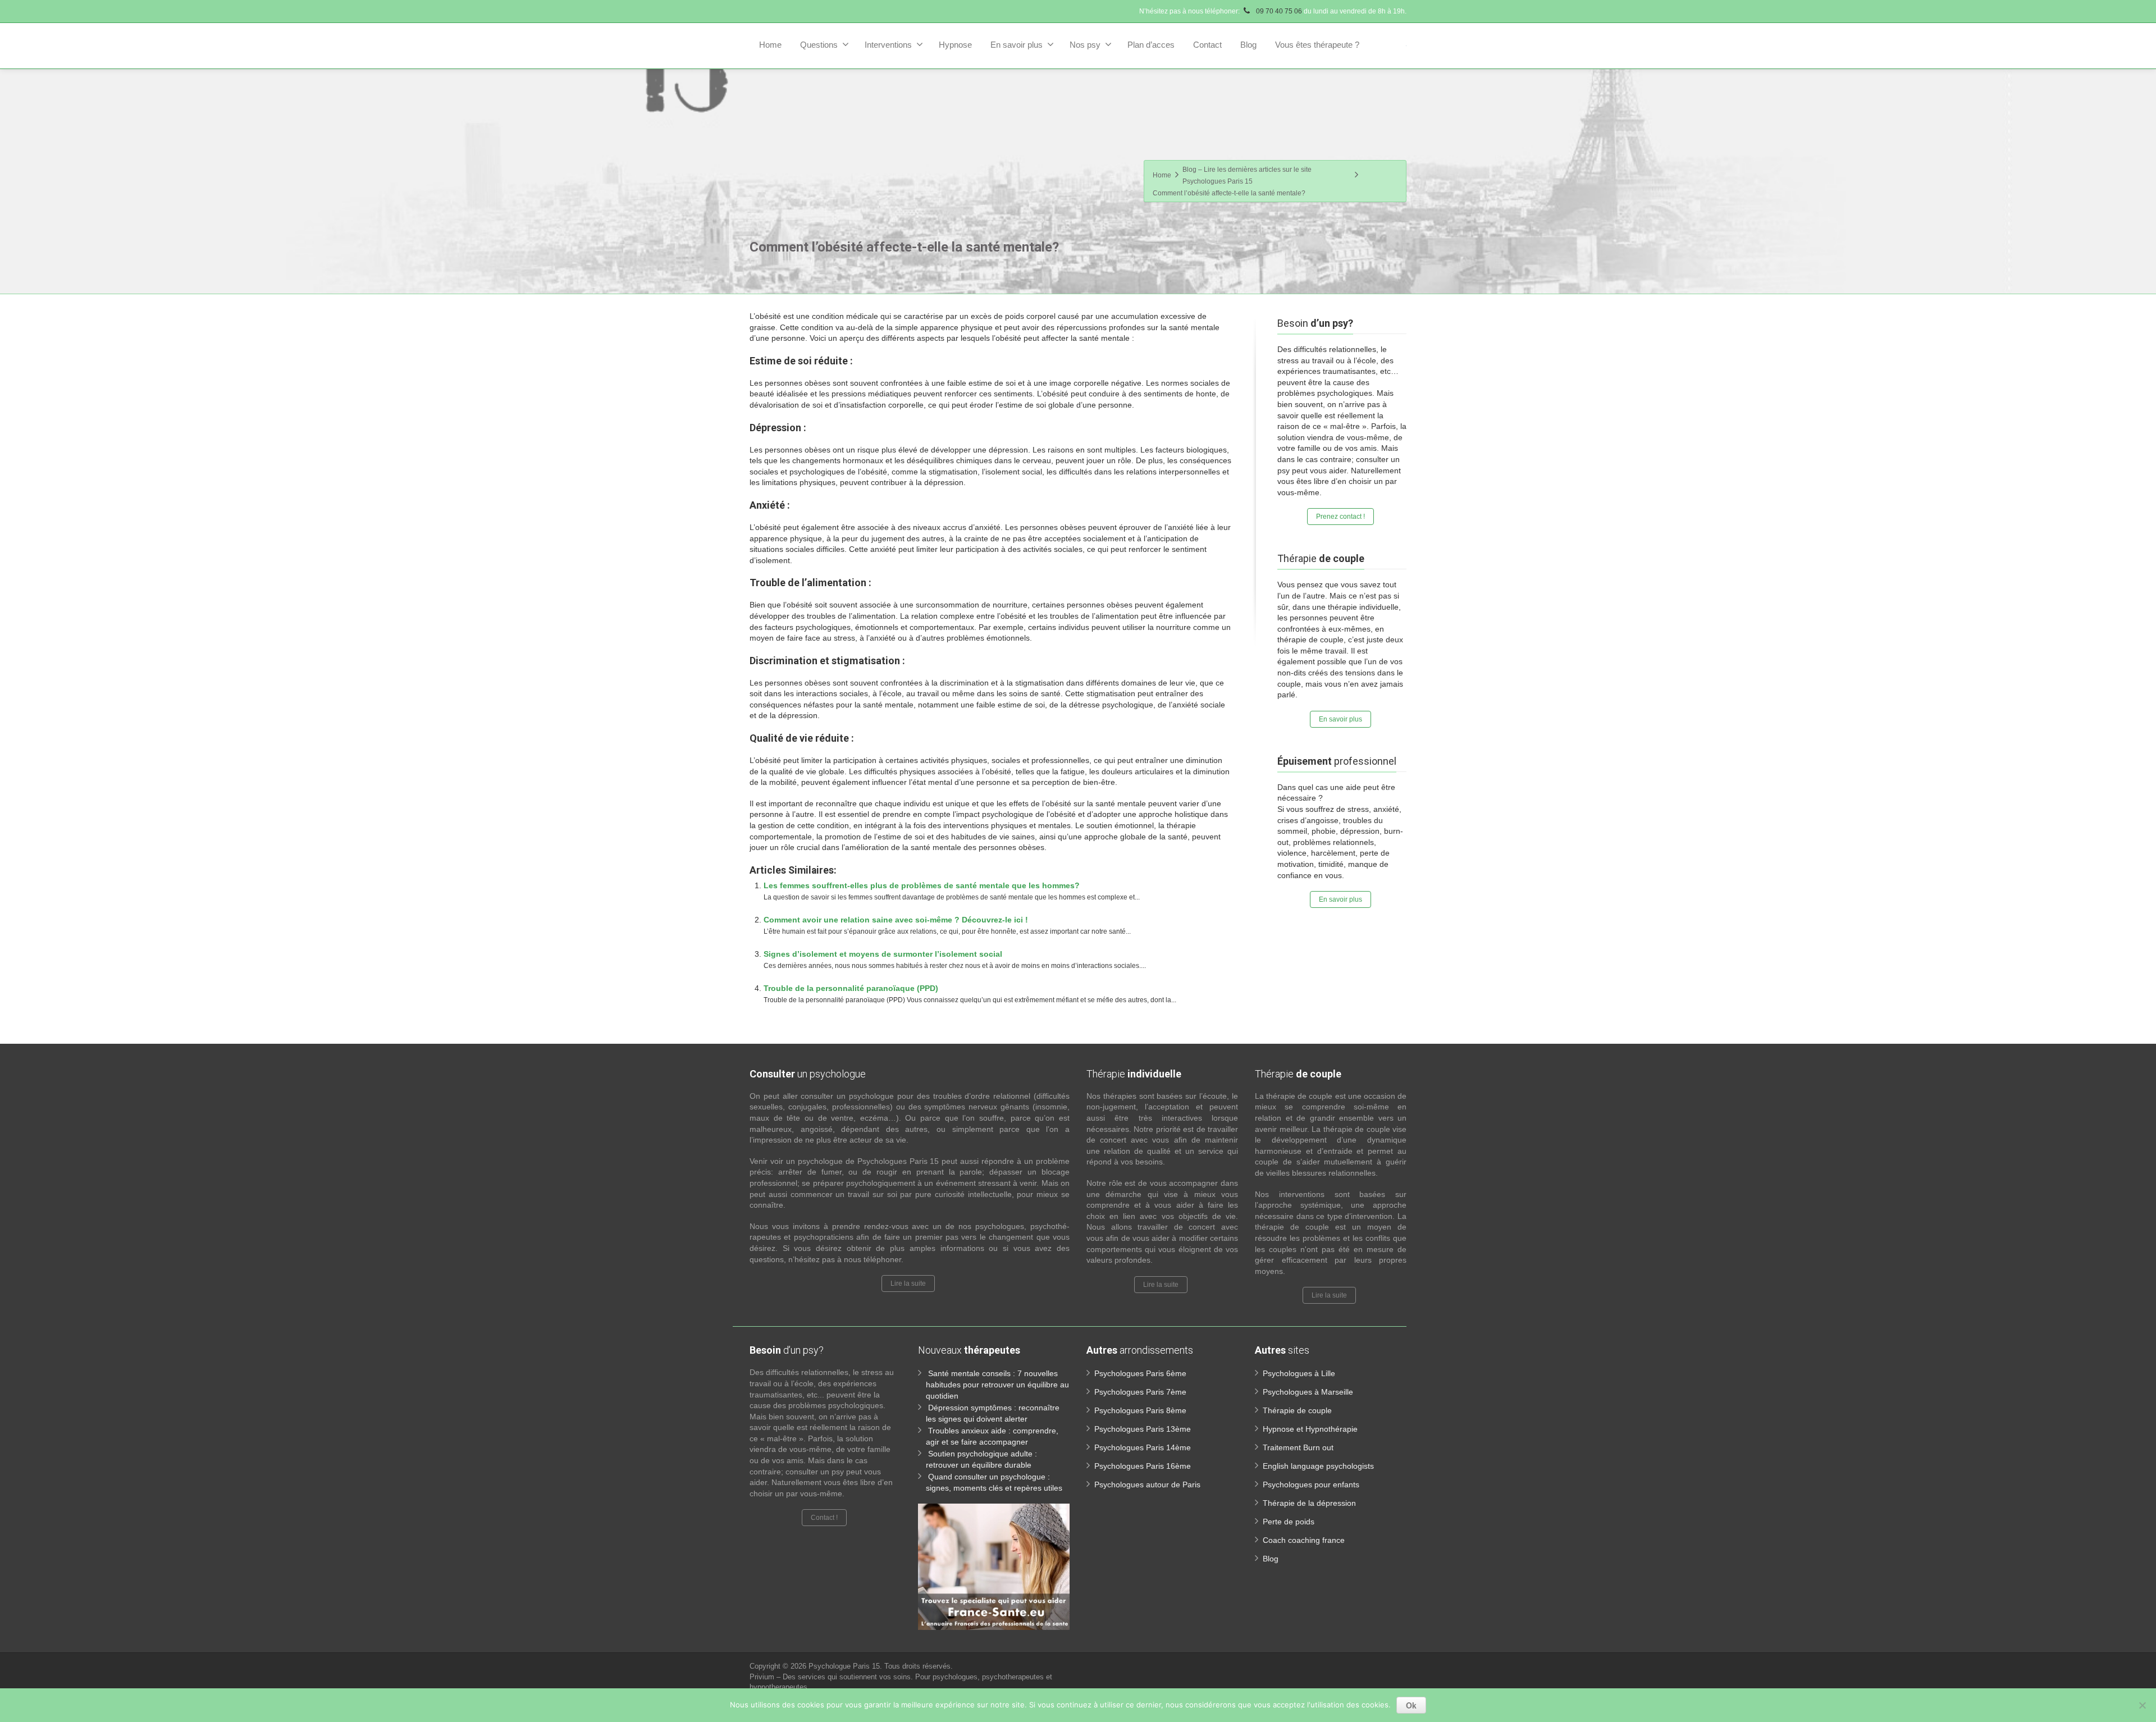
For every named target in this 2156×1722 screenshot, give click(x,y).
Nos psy (1085, 45)
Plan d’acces (1151, 45)
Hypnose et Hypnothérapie (1310, 1429)
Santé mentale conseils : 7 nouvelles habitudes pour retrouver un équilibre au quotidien (997, 1385)
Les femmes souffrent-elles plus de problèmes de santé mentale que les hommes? (922, 885)
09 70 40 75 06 (1278, 11)
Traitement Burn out (1298, 1447)
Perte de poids (1289, 1522)
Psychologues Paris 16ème (1143, 1466)
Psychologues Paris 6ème (1140, 1373)
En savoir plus (1017, 45)
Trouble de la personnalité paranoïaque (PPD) (851, 988)
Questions (819, 45)
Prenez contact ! (1340, 517)
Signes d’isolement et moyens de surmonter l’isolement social (883, 954)
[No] (2142, 1705)
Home (770, 45)
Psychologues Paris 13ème (1143, 1429)
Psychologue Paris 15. (846, 1666)
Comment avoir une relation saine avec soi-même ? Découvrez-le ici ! (896, 920)
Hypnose (955, 45)
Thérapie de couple (1297, 1410)
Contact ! (824, 1518)
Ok (1411, 1705)
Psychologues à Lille (1299, 1373)
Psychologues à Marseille (1308, 1392)
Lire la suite (908, 1283)
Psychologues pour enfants (1311, 1485)
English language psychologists (1318, 1466)
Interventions (888, 45)
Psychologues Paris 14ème (1143, 1447)
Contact (1207, 45)
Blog (1248, 45)
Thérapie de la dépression (1309, 1503)
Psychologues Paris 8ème (1140, 1410)
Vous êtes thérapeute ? (1317, 45)
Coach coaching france (1304, 1540)
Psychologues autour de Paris (1147, 1485)
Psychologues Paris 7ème (1140, 1392)
